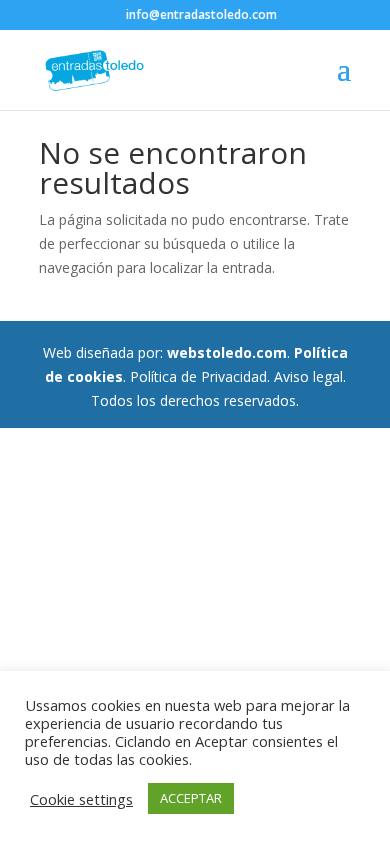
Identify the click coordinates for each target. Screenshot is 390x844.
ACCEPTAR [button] (191, 798)
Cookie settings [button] (81, 799)
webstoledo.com (227, 352)
